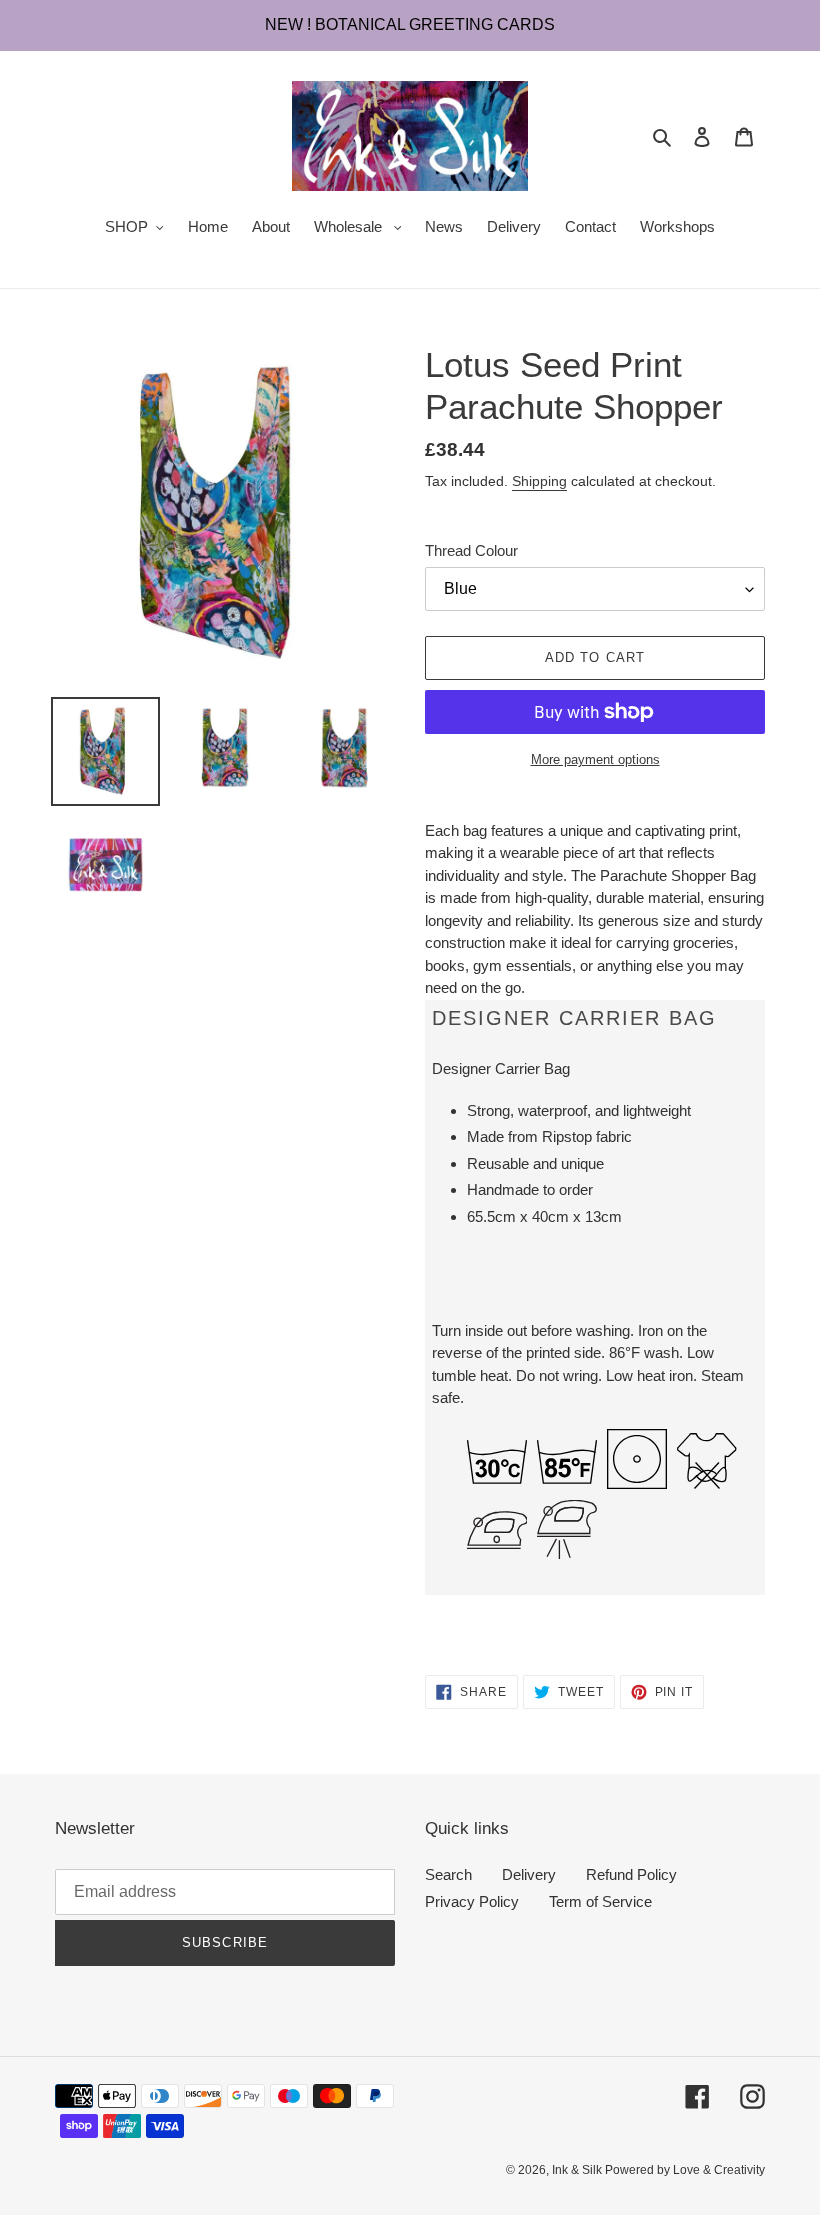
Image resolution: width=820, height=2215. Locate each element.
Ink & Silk (578, 2170)
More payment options (595, 759)
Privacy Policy (472, 1901)
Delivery (529, 1874)
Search (448, 1874)
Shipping (539, 481)
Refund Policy (631, 1874)
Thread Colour (471, 550)
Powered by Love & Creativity (685, 2170)
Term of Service (600, 1901)
